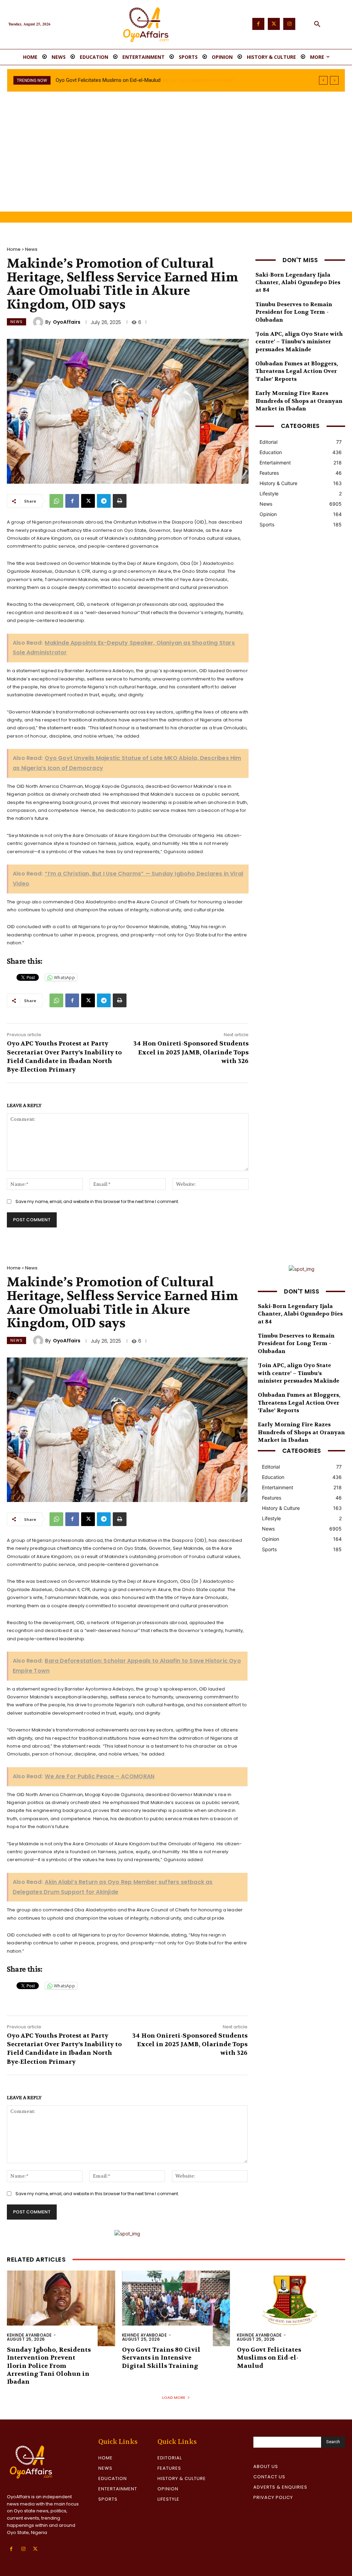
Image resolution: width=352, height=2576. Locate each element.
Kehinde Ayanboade (29, 2335)
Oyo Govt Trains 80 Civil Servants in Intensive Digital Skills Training (161, 2358)
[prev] (323, 80)
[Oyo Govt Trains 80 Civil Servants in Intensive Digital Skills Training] (176, 2308)
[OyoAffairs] (39, 322)
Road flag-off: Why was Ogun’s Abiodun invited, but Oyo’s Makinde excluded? (142, 80)
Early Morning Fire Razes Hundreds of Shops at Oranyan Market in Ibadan (299, 401)
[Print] (120, 501)
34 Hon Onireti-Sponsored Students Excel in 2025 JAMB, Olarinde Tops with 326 (191, 1052)
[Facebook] (258, 24)
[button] (317, 24)
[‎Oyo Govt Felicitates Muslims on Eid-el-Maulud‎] (291, 2308)
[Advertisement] (176, 160)
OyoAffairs (67, 322)
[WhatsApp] (56, 501)
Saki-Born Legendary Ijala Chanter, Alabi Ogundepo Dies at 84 (298, 282)
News (31, 249)
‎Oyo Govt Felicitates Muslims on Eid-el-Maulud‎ (269, 2358)
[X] (88, 501)
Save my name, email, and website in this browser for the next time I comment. (97, 1201)
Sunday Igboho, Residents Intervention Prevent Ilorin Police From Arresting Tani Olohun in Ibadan (49, 2366)
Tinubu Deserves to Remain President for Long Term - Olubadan (294, 312)
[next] (334, 80)
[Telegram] (104, 501)
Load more (174, 2397)
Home (14, 249)
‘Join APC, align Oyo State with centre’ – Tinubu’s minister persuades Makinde (299, 342)
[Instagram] (289, 24)
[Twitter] (274, 24)
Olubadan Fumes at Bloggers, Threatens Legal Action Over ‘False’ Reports (297, 371)
